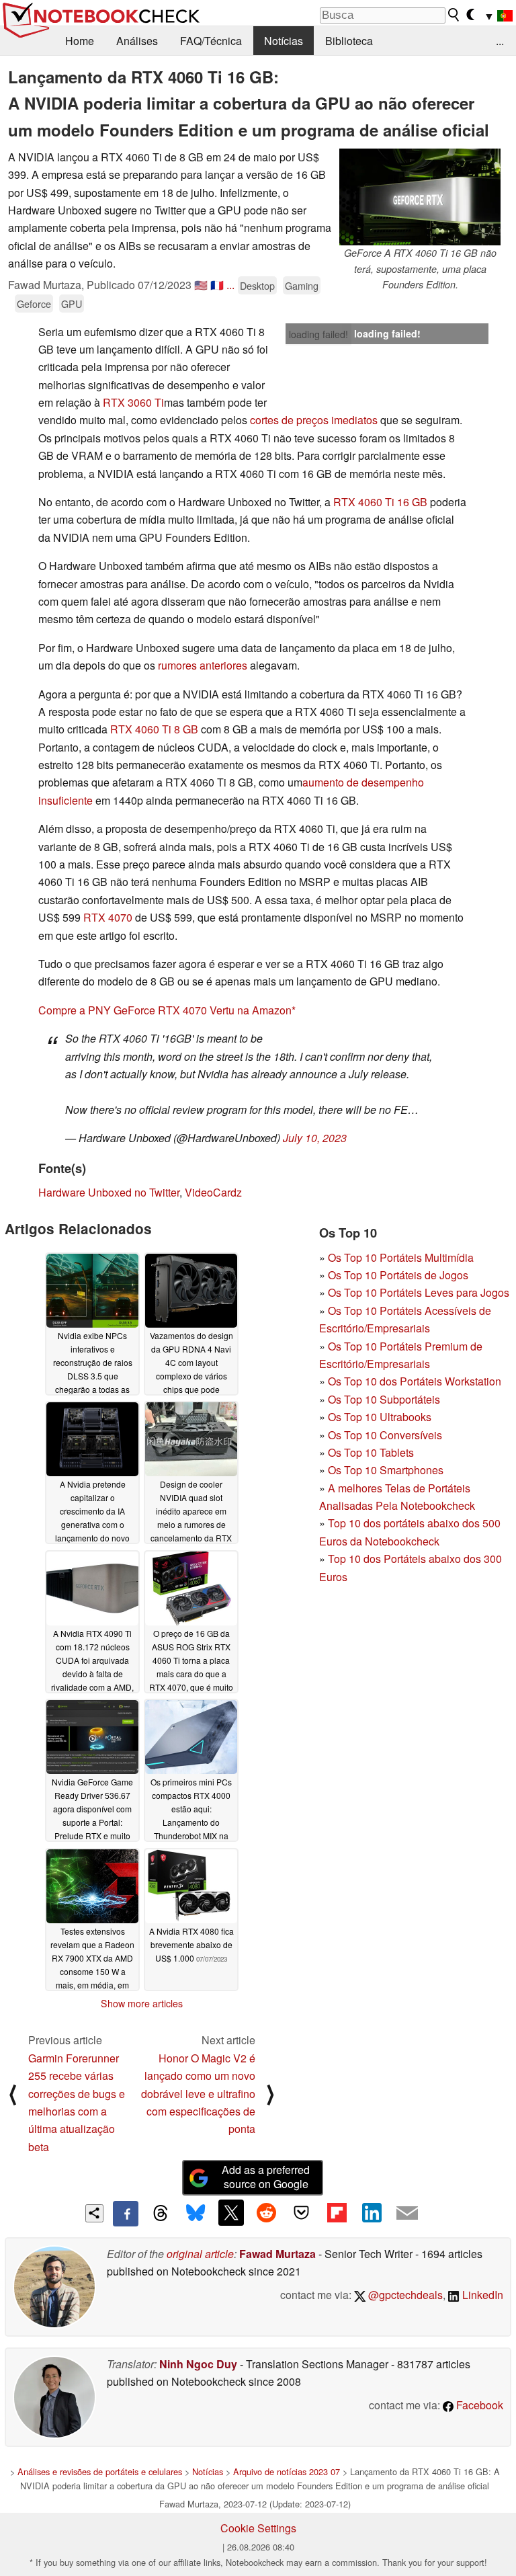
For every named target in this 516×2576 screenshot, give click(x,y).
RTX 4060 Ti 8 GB (154, 729)
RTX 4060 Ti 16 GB (380, 502)
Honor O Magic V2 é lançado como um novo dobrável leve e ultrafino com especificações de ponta (198, 2094)
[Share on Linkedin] (372, 2212)
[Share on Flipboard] (337, 2212)
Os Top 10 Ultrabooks (380, 1417)
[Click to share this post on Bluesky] (196, 2214)
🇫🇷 (217, 285)
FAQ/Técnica (211, 41)
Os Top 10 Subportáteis (384, 1399)
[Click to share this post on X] (231, 2212)
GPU (72, 304)
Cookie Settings (258, 2528)
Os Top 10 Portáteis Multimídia (401, 1257)
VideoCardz (213, 1192)
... (500, 41)
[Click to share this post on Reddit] (266, 2212)
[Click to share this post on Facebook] (126, 2214)
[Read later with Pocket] (302, 2212)
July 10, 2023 (315, 1138)
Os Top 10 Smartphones (386, 1470)
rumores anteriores (203, 665)
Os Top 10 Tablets (371, 1452)
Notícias (284, 41)
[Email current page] (407, 2214)
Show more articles (142, 2003)
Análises (137, 41)
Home (80, 41)
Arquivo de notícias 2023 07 (287, 2471)
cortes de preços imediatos (314, 420)
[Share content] (94, 2213)
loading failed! (318, 334)
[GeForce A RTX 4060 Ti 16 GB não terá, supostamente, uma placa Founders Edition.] (420, 197)
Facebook (478, 2405)
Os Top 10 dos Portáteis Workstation (415, 1381)
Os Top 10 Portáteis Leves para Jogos (419, 1292)
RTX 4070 (108, 917)
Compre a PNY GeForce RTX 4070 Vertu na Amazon (165, 1010)
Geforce (34, 304)
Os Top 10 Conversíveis (385, 1435)
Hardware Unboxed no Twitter (109, 1192)
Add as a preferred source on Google (266, 2177)
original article (200, 2254)
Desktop (257, 285)
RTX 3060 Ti (133, 402)
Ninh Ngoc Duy (198, 2364)
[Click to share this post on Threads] (161, 2214)
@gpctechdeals (404, 2295)
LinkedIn (481, 2295)
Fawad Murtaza (277, 2254)
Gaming (302, 285)
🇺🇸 (201, 285)
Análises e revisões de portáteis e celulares (100, 2471)
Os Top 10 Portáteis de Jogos (398, 1275)
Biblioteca (349, 41)
